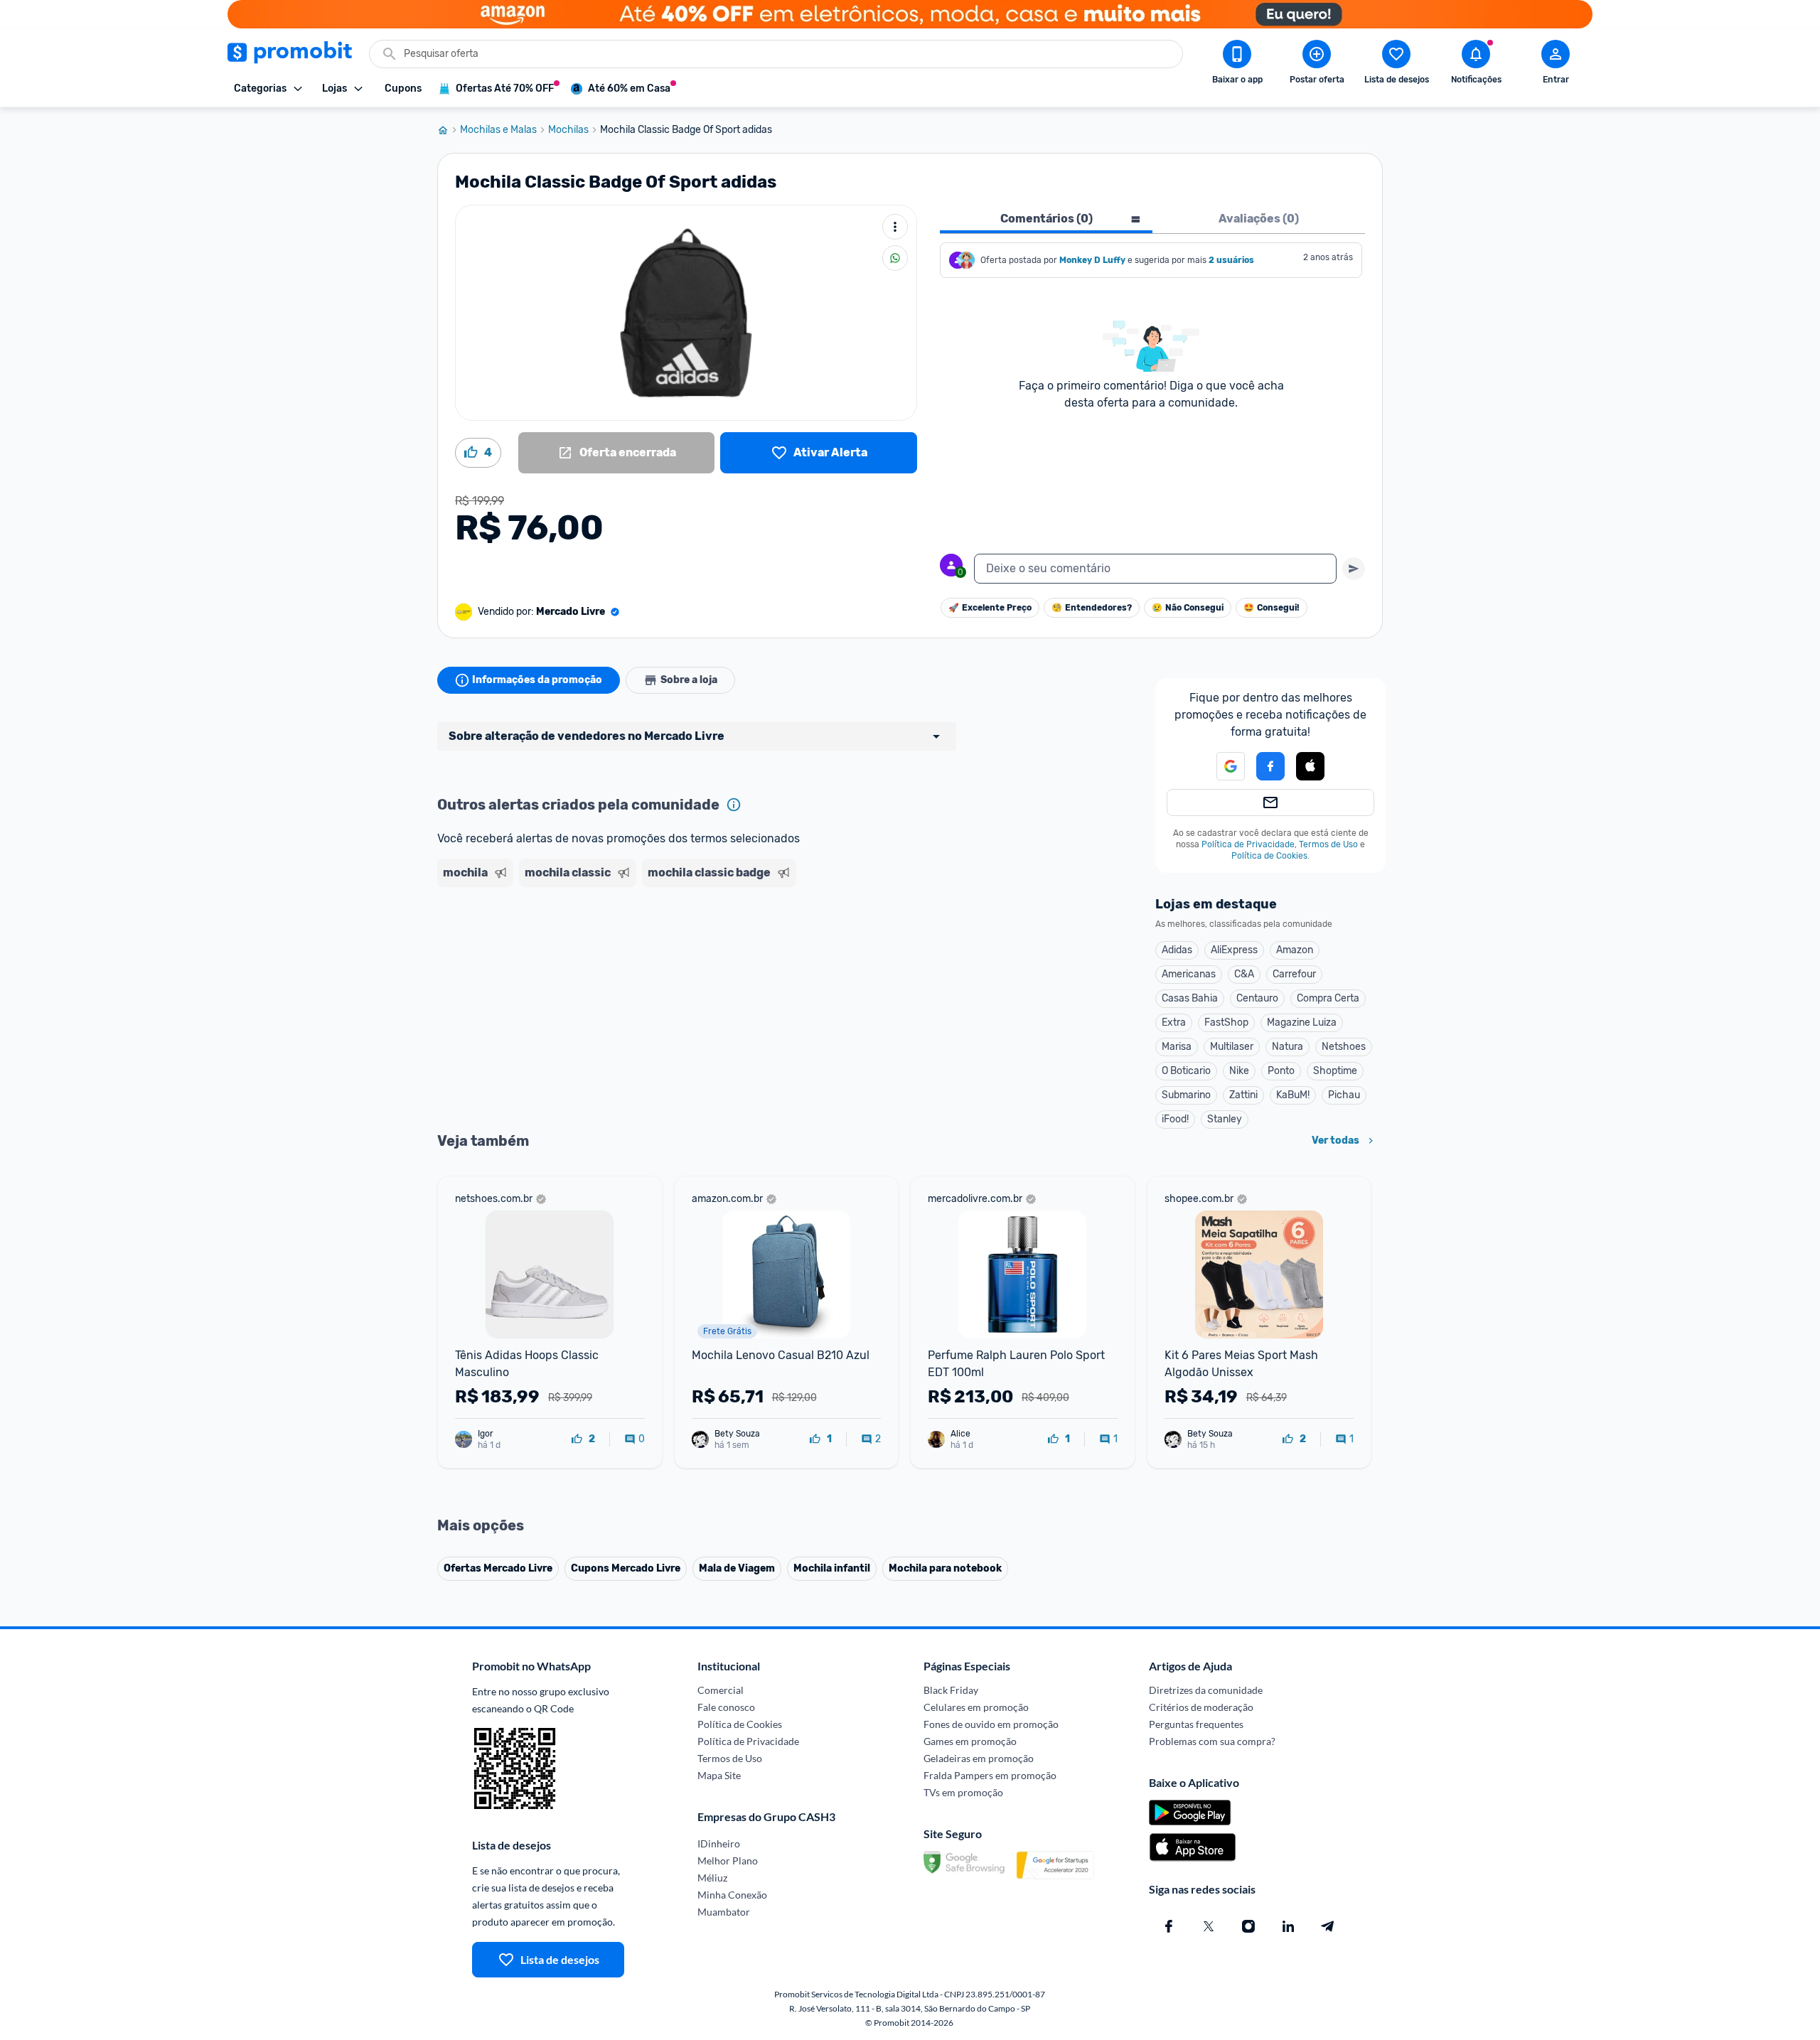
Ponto (1281, 1071)
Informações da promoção (537, 680)
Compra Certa (1328, 998)
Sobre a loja (689, 680)
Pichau (1344, 1095)
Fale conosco (726, 1707)
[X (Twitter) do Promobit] (1209, 1926)
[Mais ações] (895, 227)
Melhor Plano (728, 1861)
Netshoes (1344, 1047)
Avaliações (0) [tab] (1259, 219)
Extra (1174, 1022)
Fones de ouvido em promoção (991, 1724)
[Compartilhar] (895, 258)
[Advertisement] (710, 947)
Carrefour (1294, 974)
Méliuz (712, 1878)
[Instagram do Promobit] (1248, 1926)
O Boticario (1186, 1071)
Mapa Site (719, 1775)
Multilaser (1232, 1047)
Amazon (1295, 950)
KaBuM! (1293, 1095)
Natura (1288, 1047)
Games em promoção (970, 1741)
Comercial (721, 1690)
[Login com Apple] (1310, 766)
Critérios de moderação (1201, 1707)
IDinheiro (719, 1843)
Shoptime (1335, 1071)
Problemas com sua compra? (1212, 1741)
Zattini (1243, 1095)
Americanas (1189, 974)
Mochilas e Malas (498, 130)
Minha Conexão (732, 1895)
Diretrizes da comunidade (1206, 1690)
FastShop (1226, 1022)
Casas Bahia (1190, 998)
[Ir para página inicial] (449, 130)
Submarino (1186, 1095)
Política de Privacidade (1248, 844)
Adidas (1177, 950)
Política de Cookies (1269, 856)
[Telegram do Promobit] (1328, 1926)
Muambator (724, 1912)
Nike (1239, 1071)
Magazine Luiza (1302, 1022)
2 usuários (1231, 260)
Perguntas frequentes (1196, 1724)
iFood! (1175, 1119)
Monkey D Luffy (1092, 260)
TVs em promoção (963, 1792)
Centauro (1257, 998)
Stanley (1225, 1119)
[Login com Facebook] (1270, 766)
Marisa (1177, 1047)
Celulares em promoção (976, 1707)
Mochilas (568, 130)
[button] (1222, 766)
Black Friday (951, 1690)
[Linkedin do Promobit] (1288, 1926)
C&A (1244, 974)
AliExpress (1234, 950)
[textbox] (1155, 569)
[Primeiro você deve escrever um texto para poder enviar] (1354, 569)
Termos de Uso (1328, 844)
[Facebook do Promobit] (1169, 1926)
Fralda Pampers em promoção (990, 1775)
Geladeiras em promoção (979, 1758)
